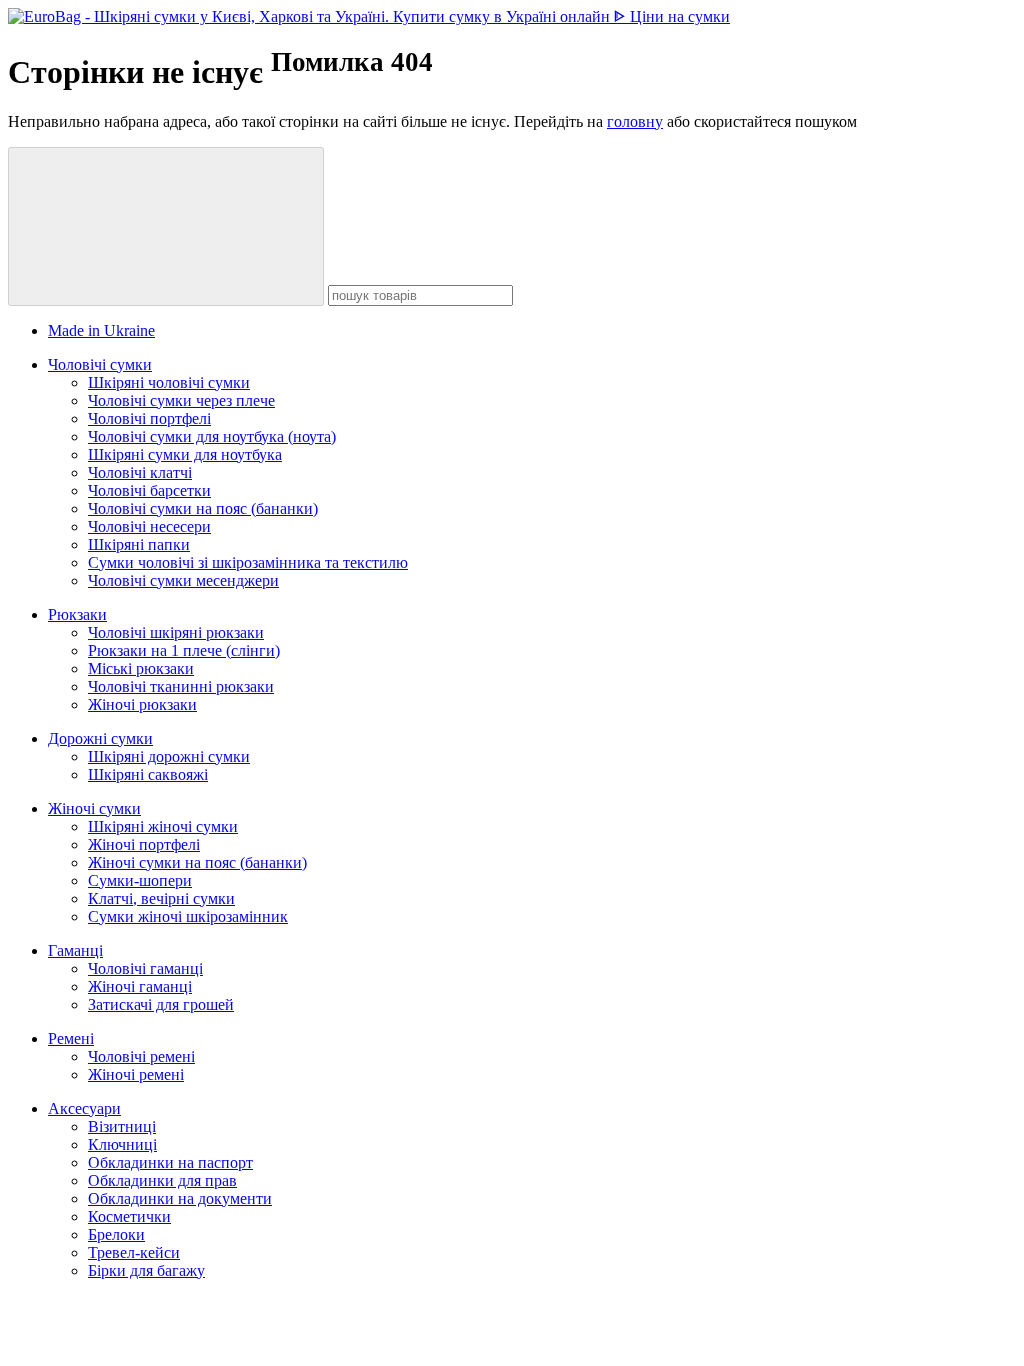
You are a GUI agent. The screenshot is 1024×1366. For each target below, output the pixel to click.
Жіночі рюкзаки (142, 704)
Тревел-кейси (134, 1252)
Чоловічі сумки (100, 364)
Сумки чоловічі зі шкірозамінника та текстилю (248, 562)
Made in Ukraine (101, 330)
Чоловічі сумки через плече (181, 400)
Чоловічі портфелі (149, 418)
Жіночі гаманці (140, 986)
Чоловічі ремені (141, 1056)
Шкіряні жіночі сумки (163, 826)
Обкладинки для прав (162, 1180)
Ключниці (122, 1144)
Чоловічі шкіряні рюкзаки (176, 632)
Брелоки (116, 1234)
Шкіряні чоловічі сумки (169, 382)
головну (635, 121)
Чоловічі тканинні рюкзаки (181, 686)
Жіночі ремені (136, 1074)
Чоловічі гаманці (145, 968)
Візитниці (122, 1126)
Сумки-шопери (140, 880)
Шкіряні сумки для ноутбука (185, 454)
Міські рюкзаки (141, 668)
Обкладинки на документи (180, 1198)
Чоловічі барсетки (149, 490)
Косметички (129, 1216)
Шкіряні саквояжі (148, 774)
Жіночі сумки (94, 808)
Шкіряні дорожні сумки (169, 756)
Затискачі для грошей (161, 1004)
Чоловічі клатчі (140, 472)
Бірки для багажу (146, 1270)
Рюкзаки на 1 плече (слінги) (184, 650)
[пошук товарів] (166, 226)
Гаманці (75, 950)
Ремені (71, 1038)
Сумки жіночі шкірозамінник (188, 916)
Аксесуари (84, 1108)
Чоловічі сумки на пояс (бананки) (203, 508)
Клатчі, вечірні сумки (161, 898)
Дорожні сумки (100, 738)
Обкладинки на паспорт (170, 1162)
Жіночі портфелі (144, 844)
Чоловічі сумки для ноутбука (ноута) (212, 436)
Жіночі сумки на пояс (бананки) (197, 862)
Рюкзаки (77, 614)
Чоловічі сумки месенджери (183, 580)
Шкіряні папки (139, 544)
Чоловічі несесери (149, 526)
